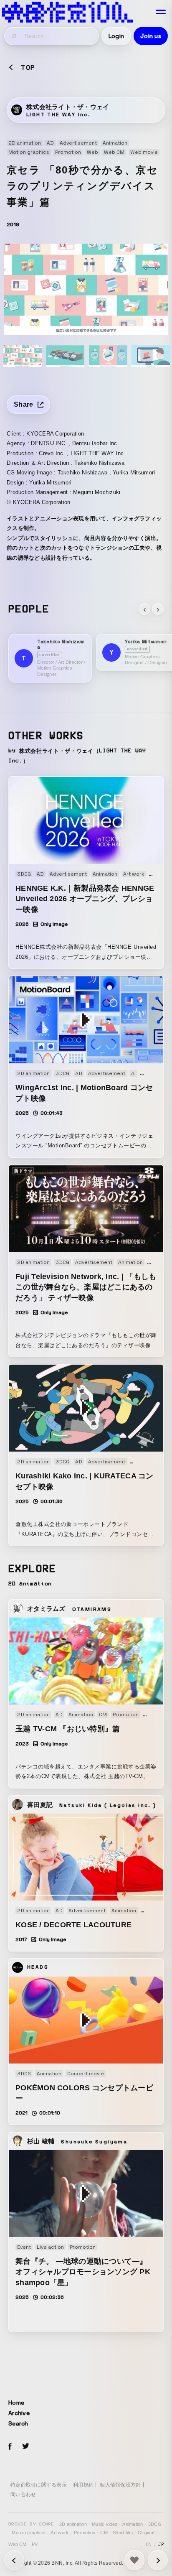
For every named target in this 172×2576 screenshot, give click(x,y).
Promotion (85, 2533)
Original (146, 2533)
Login (116, 36)
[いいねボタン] (134, 2560)
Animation (133, 2524)
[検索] (15, 36)
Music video (105, 2524)
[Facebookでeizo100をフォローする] (10, 2448)
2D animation (73, 2524)
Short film (123, 2533)
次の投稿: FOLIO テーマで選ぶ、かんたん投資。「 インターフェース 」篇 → (14, 2560)
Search (18, 2423)
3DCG (155, 2524)
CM (104, 2533)
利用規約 (83, 2485)
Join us (151, 36)
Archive (19, 2413)
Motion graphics (29, 2533)
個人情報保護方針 (120, 2485)
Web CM (18, 2544)
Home (16, 2403)
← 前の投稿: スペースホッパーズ (158, 2560)
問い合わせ (23, 2494)
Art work (59, 2533)
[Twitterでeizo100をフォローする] (25, 2447)
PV (35, 2544)
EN (149, 2544)
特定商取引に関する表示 (39, 2485)
